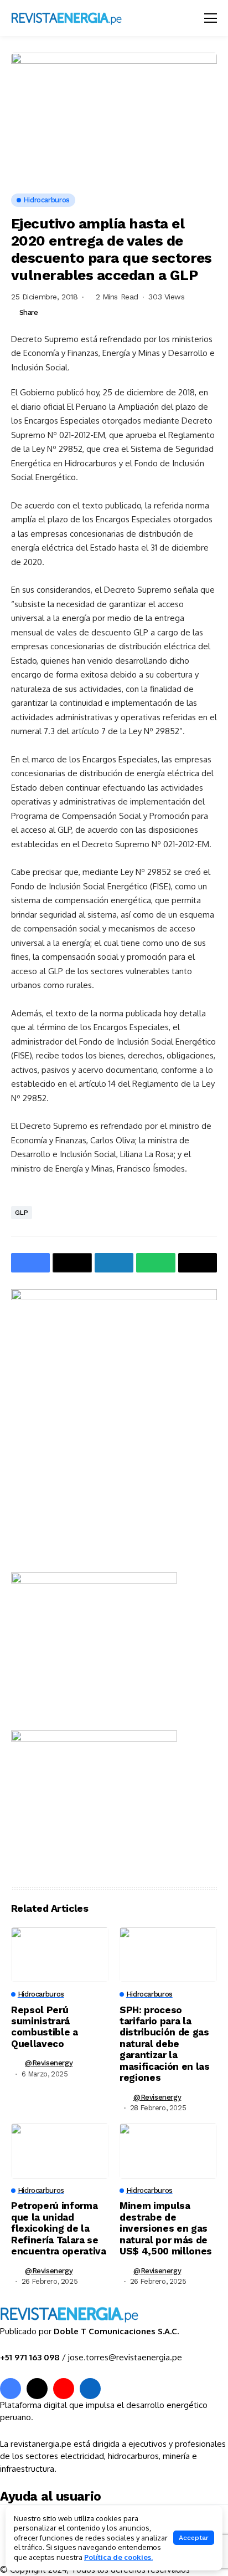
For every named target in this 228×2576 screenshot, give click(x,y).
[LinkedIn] (90, 2389)
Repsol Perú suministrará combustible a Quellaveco (45, 2027)
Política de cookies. (118, 2557)
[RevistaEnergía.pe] (80, 18)
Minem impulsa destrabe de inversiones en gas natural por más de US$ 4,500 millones (166, 2228)
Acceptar (194, 2538)
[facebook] (11, 2389)
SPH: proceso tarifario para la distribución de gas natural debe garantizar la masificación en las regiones (165, 2044)
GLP (22, 1213)
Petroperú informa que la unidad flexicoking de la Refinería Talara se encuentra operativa (59, 2228)
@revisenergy (49, 2063)
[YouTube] (64, 2389)
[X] (37, 2389)
